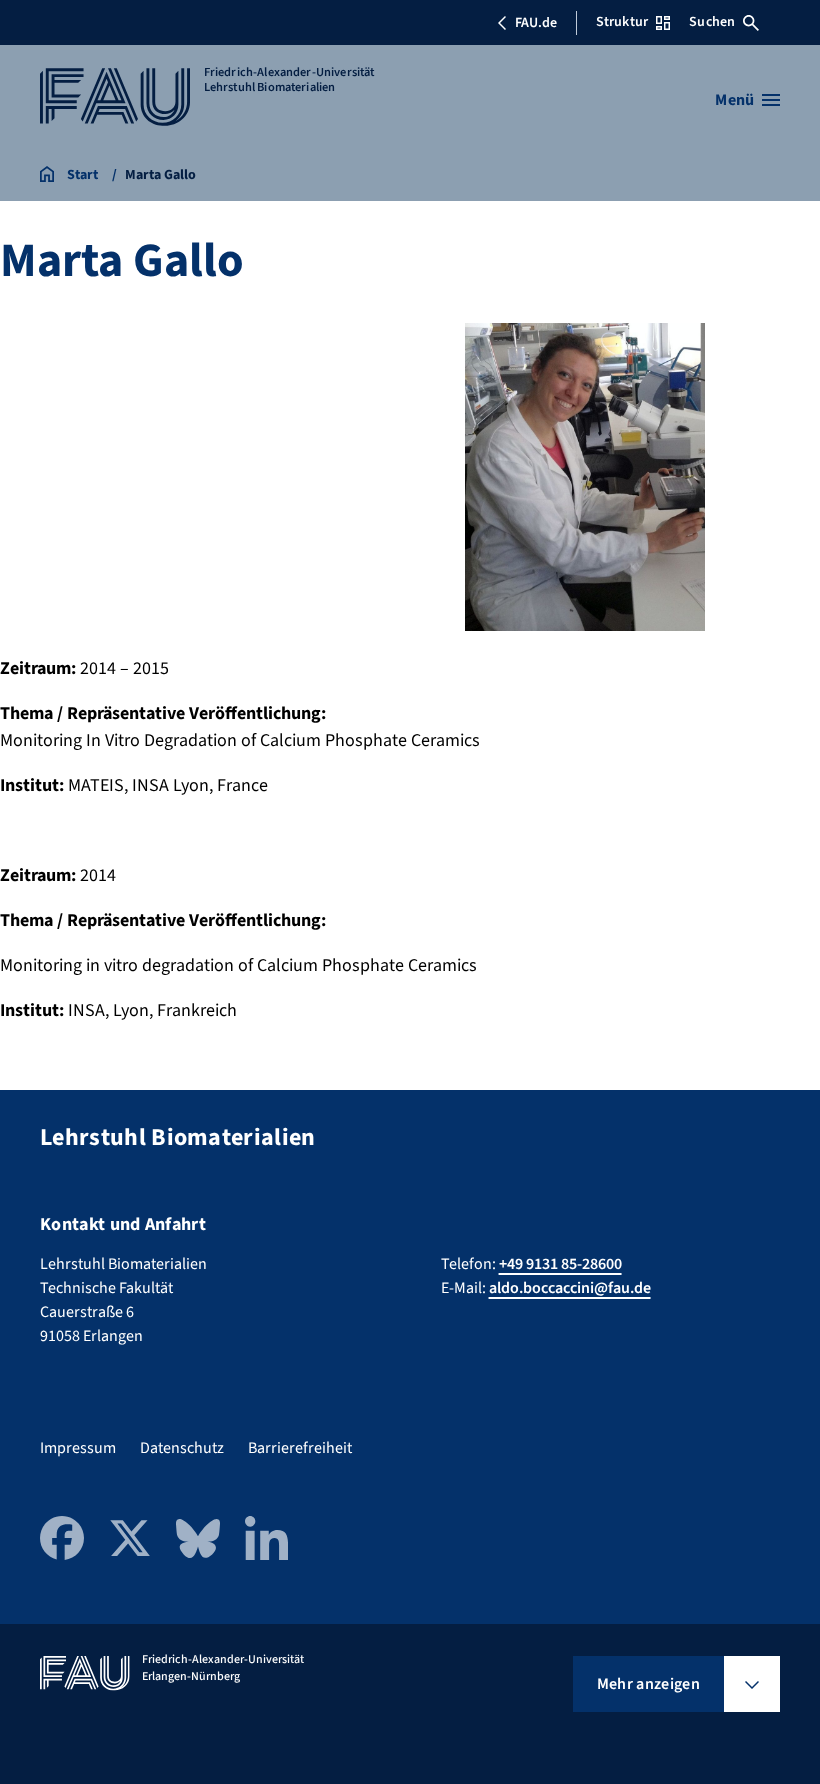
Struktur (622, 22)
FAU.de (536, 23)
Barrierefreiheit (300, 1448)
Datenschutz (182, 1448)
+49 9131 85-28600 (560, 1264)
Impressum (78, 1448)
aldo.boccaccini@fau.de (570, 1288)
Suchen (712, 22)
